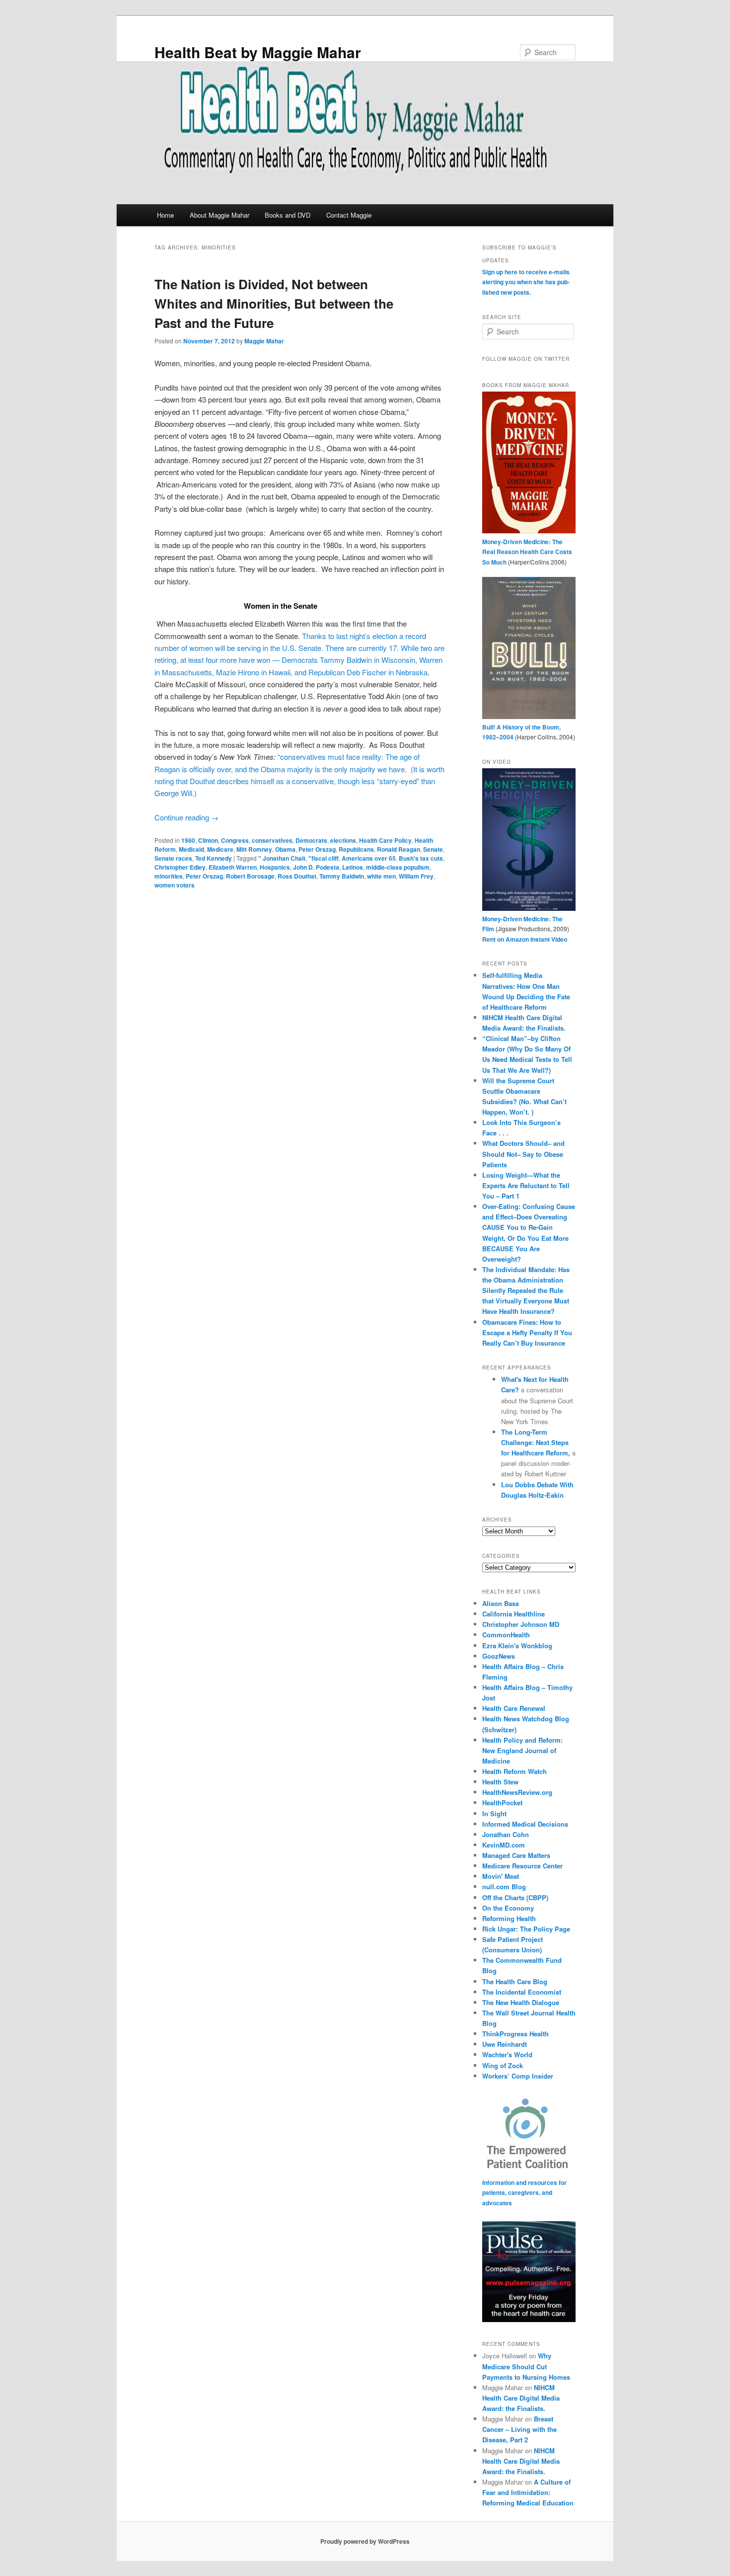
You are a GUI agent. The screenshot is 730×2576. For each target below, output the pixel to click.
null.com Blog (504, 1887)
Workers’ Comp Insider (518, 2076)
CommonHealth (506, 1635)
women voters (175, 885)
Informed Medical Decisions (525, 1824)
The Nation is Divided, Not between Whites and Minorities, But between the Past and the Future (274, 303)
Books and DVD (288, 215)
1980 (188, 840)
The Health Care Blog (515, 1981)
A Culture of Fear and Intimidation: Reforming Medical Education (528, 2492)
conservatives (272, 840)
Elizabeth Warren (233, 867)
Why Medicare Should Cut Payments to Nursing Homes (526, 2366)
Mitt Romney (254, 849)
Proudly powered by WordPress (365, 2541)
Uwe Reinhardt (505, 2044)
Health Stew (500, 1782)
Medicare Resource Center (522, 1866)
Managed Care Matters (516, 1855)
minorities (169, 876)
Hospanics (275, 867)
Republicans (356, 849)
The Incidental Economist (522, 1992)
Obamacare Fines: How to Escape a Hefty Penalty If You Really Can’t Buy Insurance (527, 1332)
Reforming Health (509, 1918)
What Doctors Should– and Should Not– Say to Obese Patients (523, 1154)
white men (381, 876)
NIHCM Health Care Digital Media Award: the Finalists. (521, 2398)
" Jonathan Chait (282, 858)
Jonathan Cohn (506, 1834)
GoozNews (499, 1656)
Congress (235, 840)
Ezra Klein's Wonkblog (517, 1646)
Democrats (311, 840)
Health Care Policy (385, 840)
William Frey (416, 876)
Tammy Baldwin (342, 876)
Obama (285, 849)
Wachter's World (507, 2054)
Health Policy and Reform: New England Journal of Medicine (522, 1750)
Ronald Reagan (399, 849)
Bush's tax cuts (421, 858)
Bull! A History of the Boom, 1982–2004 (521, 732)
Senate (433, 849)
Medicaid (191, 849)
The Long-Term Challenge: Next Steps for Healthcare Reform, (537, 1442)
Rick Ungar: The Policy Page (526, 1929)
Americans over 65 (369, 858)
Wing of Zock (503, 2065)
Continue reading (186, 817)
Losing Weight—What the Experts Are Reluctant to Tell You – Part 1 (526, 1185)
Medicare (220, 849)
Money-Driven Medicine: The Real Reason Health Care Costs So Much (527, 552)
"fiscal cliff (324, 858)
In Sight (494, 1813)
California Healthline (513, 1614)
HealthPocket (502, 1803)
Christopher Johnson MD (521, 1624)
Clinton (208, 840)
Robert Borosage (250, 876)
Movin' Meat (501, 1876)
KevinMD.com (504, 1845)
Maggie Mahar (264, 341)
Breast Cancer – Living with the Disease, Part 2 (519, 2429)
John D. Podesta (316, 867)
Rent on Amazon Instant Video (525, 939)
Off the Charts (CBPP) (515, 1897)
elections (343, 840)
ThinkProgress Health (515, 2034)
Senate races (173, 858)
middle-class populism (398, 867)
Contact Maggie (349, 215)
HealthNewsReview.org (517, 1792)
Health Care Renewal (514, 1708)
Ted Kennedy (214, 858)
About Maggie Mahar (219, 215)
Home (165, 215)
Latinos (353, 867)
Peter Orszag (317, 849)
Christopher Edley (180, 867)
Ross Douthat (297, 876)
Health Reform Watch (514, 1771)
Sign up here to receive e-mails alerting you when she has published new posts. (526, 282)
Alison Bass (501, 1603)
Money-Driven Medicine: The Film (522, 924)
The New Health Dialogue (521, 2002)
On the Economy (508, 1908)
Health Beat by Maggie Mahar (258, 52)
